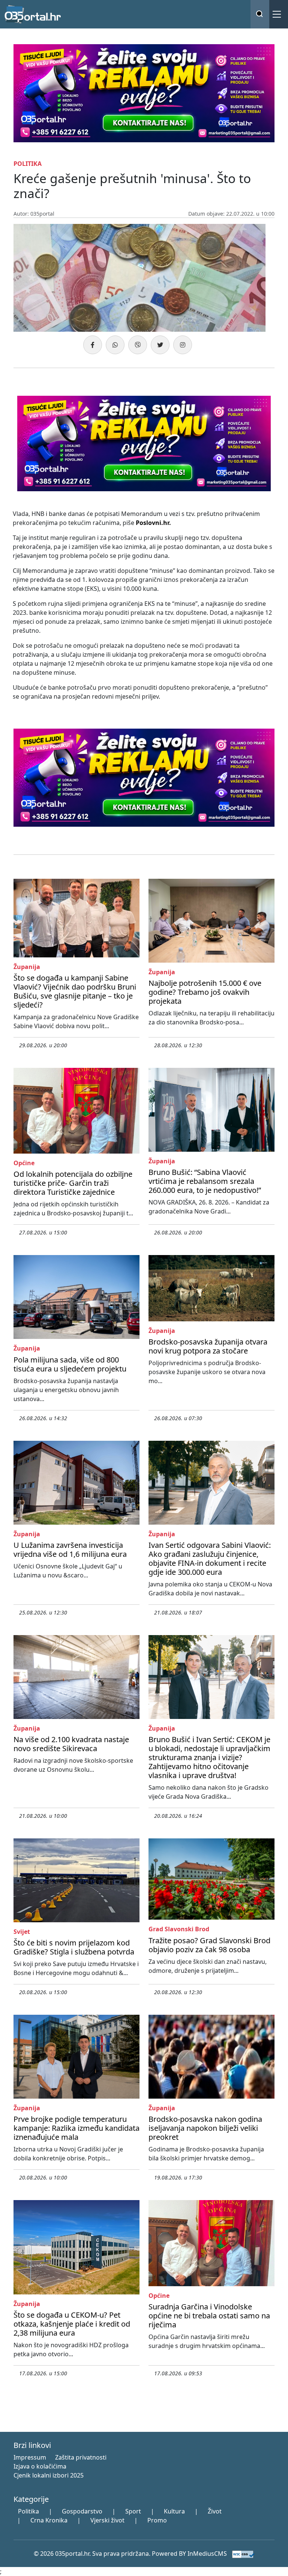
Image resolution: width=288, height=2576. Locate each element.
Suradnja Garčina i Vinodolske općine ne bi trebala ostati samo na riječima (209, 2316)
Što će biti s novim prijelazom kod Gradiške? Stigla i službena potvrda (74, 1947)
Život (215, 2511)
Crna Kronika (49, 2520)
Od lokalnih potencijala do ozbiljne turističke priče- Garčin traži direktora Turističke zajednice (73, 1183)
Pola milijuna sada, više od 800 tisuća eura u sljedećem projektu (70, 1364)
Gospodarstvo (82, 2511)
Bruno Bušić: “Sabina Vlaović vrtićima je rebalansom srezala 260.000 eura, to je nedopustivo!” (205, 1181)
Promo (157, 2520)
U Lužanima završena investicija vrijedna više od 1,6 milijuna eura (70, 1550)
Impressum (30, 2457)
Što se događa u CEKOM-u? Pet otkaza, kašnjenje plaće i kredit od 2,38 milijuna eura (72, 2324)
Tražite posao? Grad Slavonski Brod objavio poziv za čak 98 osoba (209, 1945)
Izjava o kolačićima (40, 2466)
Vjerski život (107, 2520)
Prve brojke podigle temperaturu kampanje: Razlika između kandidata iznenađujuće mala (76, 2128)
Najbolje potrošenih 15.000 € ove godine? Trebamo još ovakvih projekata (205, 992)
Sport (133, 2511)
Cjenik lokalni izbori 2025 (49, 2475)
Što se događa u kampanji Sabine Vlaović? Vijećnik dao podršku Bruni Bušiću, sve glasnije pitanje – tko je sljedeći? (75, 991)
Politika (28, 2511)
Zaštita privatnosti (81, 2457)
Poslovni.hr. (153, 523)
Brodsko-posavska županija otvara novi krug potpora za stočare (208, 1346)
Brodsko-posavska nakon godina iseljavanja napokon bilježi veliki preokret (205, 2128)
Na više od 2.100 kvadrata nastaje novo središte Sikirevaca (71, 1744)
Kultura (174, 2511)
